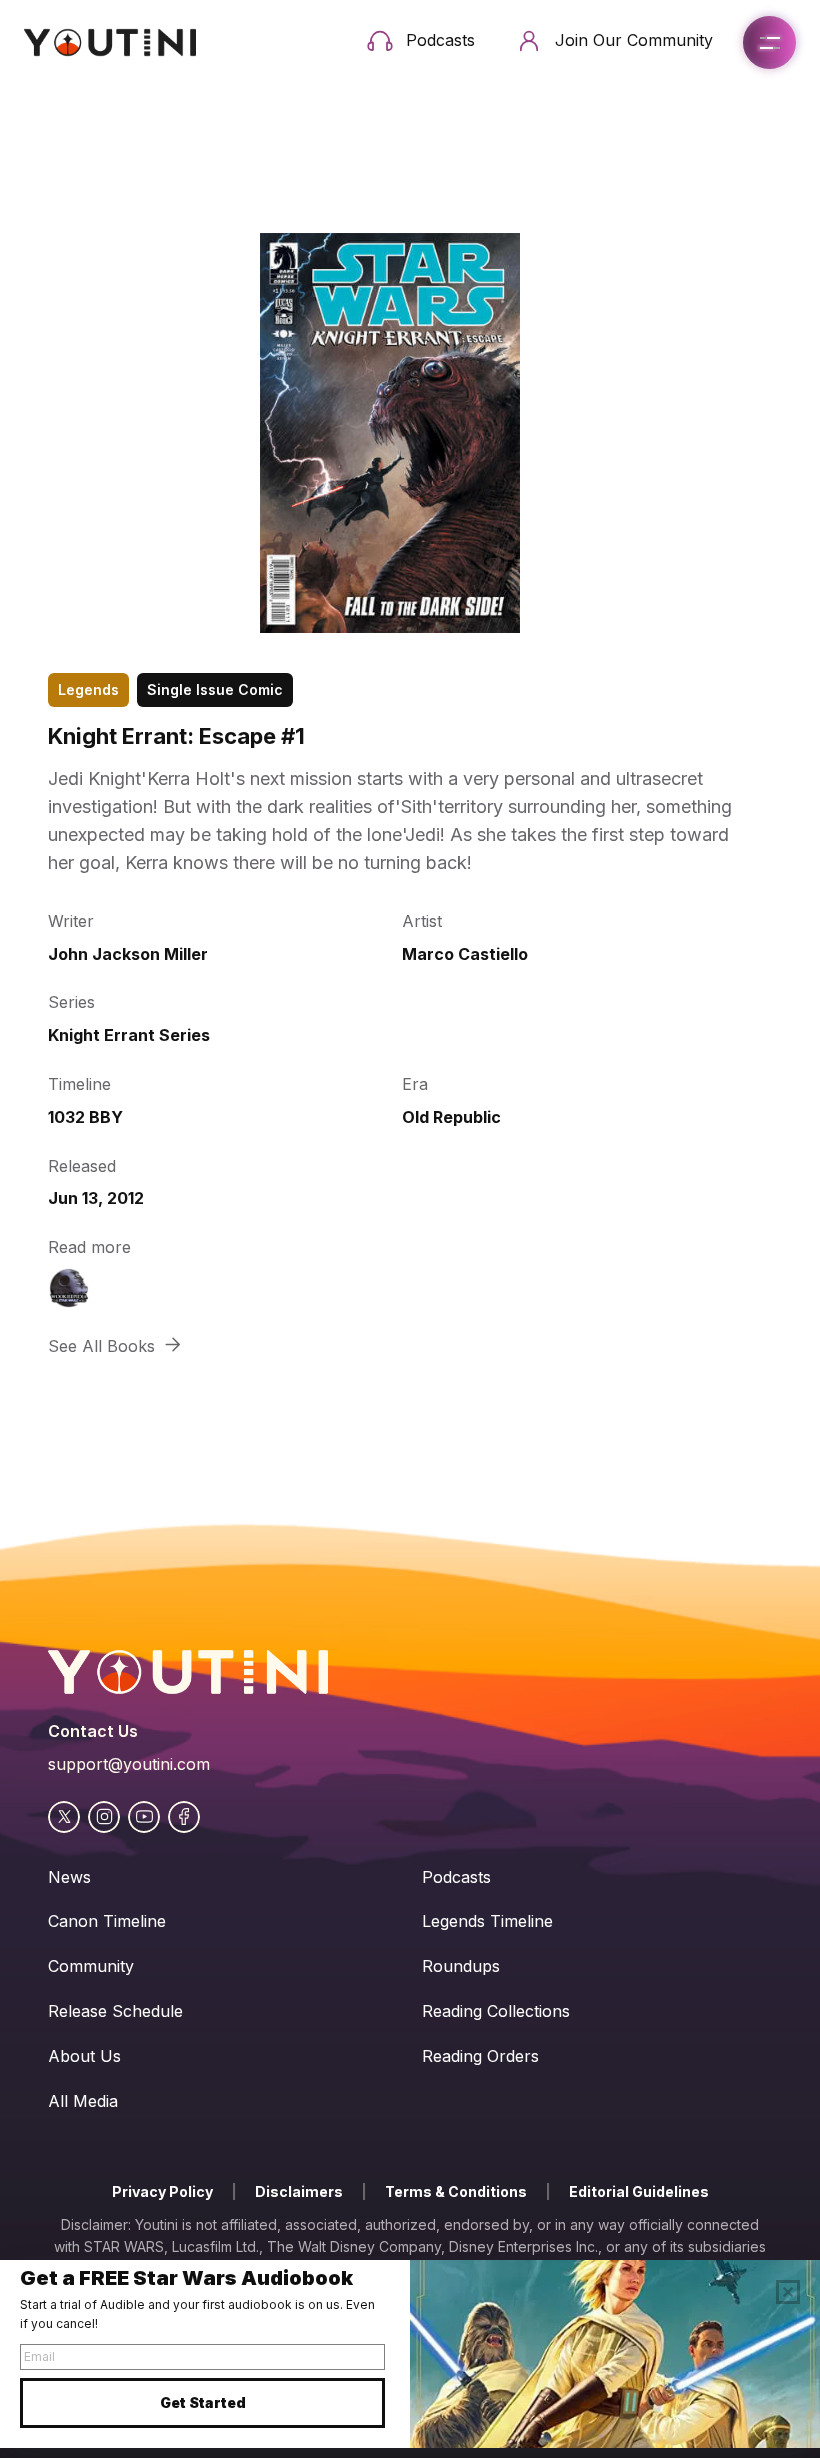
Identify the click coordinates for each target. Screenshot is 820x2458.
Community (91, 1966)
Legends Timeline (487, 1921)
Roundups (461, 1966)
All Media (83, 2101)
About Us (84, 2056)
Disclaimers (299, 2191)
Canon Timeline (107, 1921)
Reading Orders (480, 2056)
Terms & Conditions (456, 2191)
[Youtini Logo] (110, 42)
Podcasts (456, 1877)
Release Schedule (115, 2011)
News (69, 1877)
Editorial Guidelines (639, 2191)
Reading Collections (496, 2011)
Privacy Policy (162, 2191)
